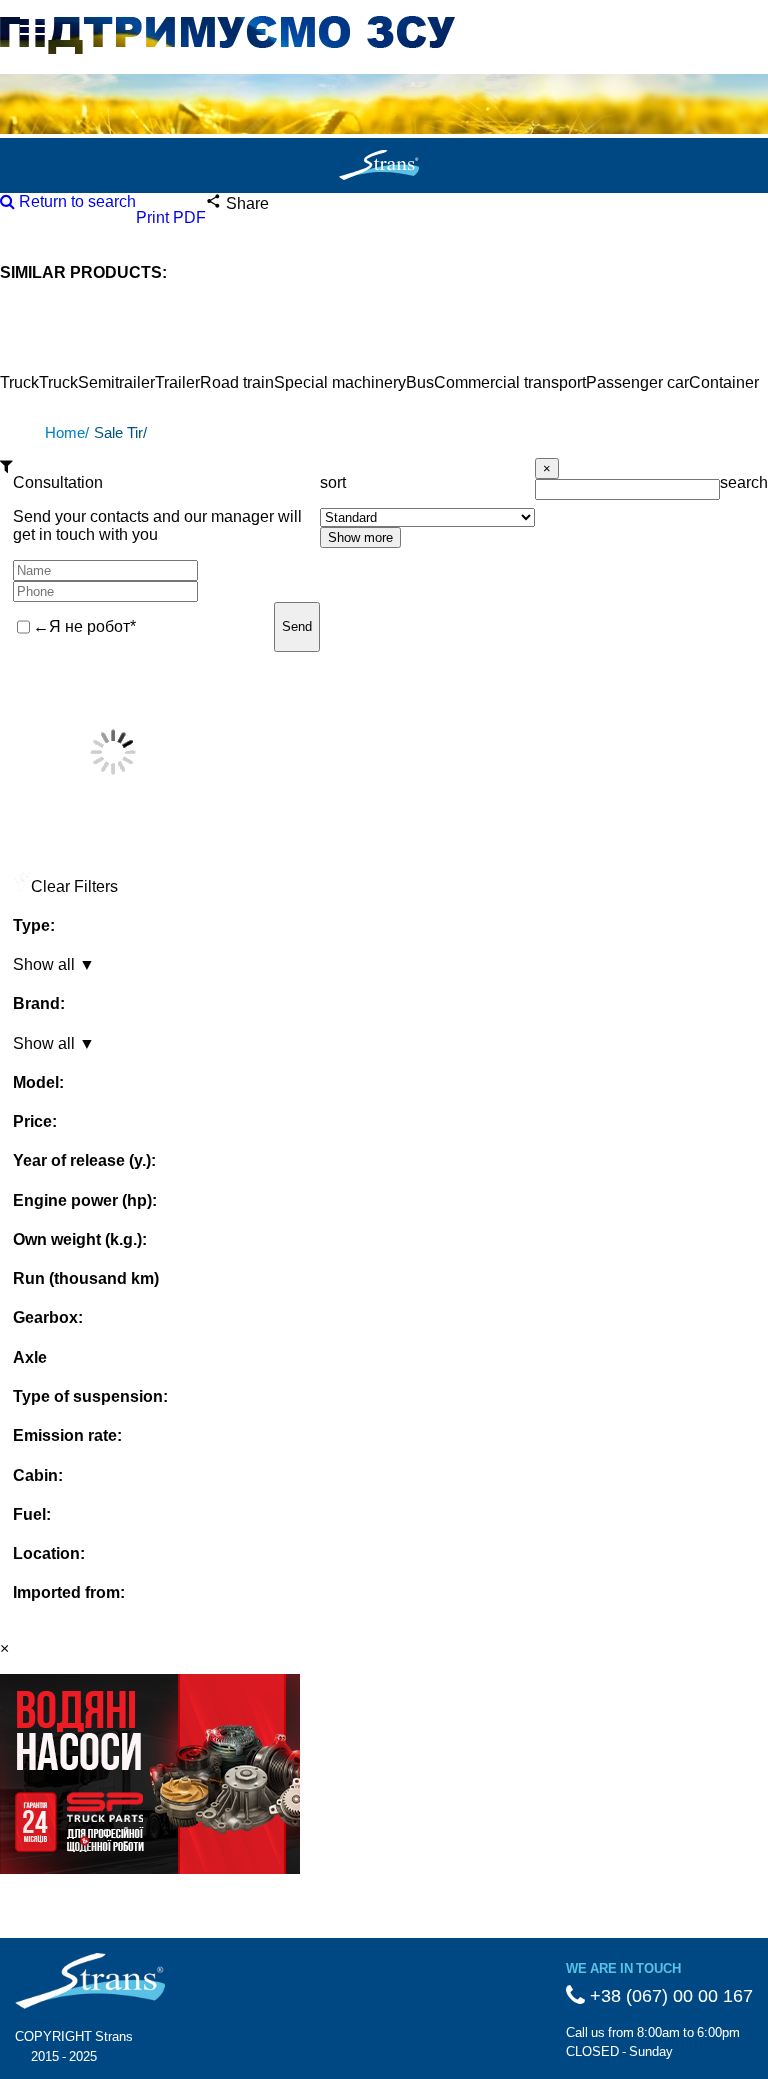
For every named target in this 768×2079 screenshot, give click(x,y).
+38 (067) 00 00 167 (669, 1996)
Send (297, 626)
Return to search (75, 201)
